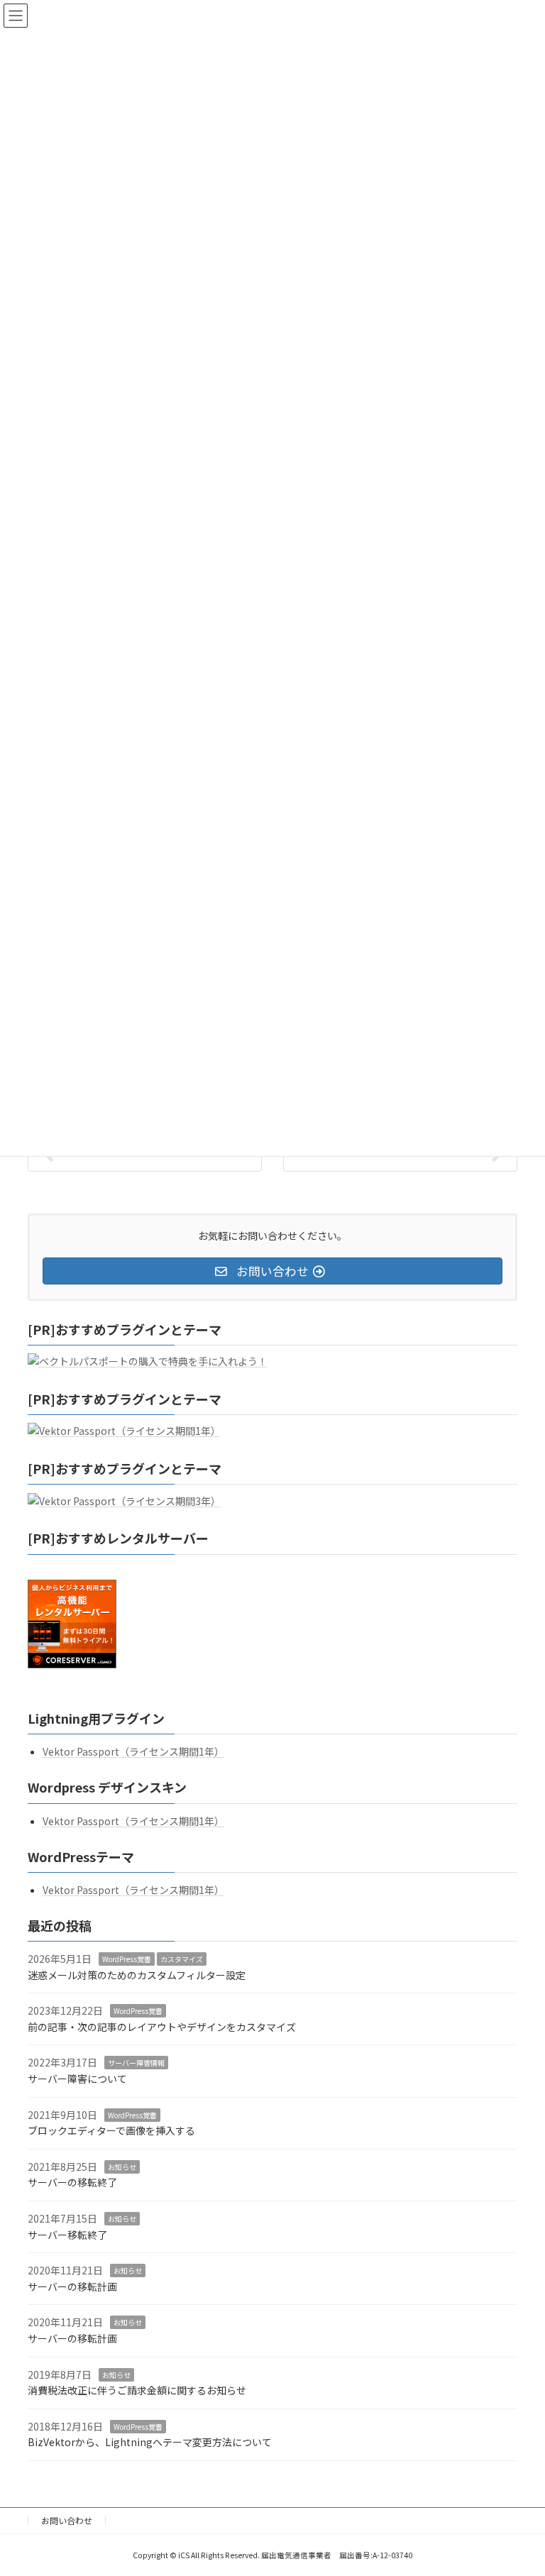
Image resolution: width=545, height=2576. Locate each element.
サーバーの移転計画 (72, 2286)
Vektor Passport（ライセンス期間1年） (133, 1751)
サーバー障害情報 (136, 2063)
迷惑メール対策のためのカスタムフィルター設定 (137, 1974)
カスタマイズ (182, 1959)
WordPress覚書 (127, 1959)
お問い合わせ (67, 2520)
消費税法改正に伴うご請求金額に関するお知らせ (137, 2390)
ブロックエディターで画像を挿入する (111, 2130)
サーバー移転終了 (67, 2234)
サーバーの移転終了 (72, 2182)
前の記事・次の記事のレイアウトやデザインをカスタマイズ (162, 2026)
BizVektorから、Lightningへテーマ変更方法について (150, 2442)
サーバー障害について (77, 2079)
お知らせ (122, 2166)
